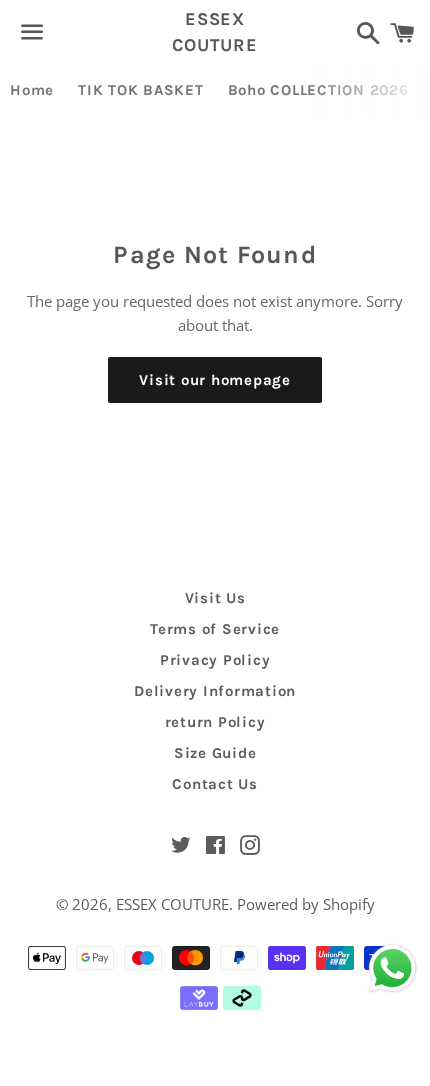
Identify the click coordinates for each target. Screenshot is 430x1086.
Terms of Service (215, 629)
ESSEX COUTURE (215, 31)
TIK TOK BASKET (141, 90)
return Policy (215, 722)
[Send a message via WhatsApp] (392, 968)
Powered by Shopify (306, 904)
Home (32, 90)
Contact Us (215, 784)
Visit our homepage (215, 380)
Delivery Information (215, 691)
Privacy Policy (215, 660)
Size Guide (215, 753)
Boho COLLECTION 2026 (318, 90)
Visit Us (215, 598)
